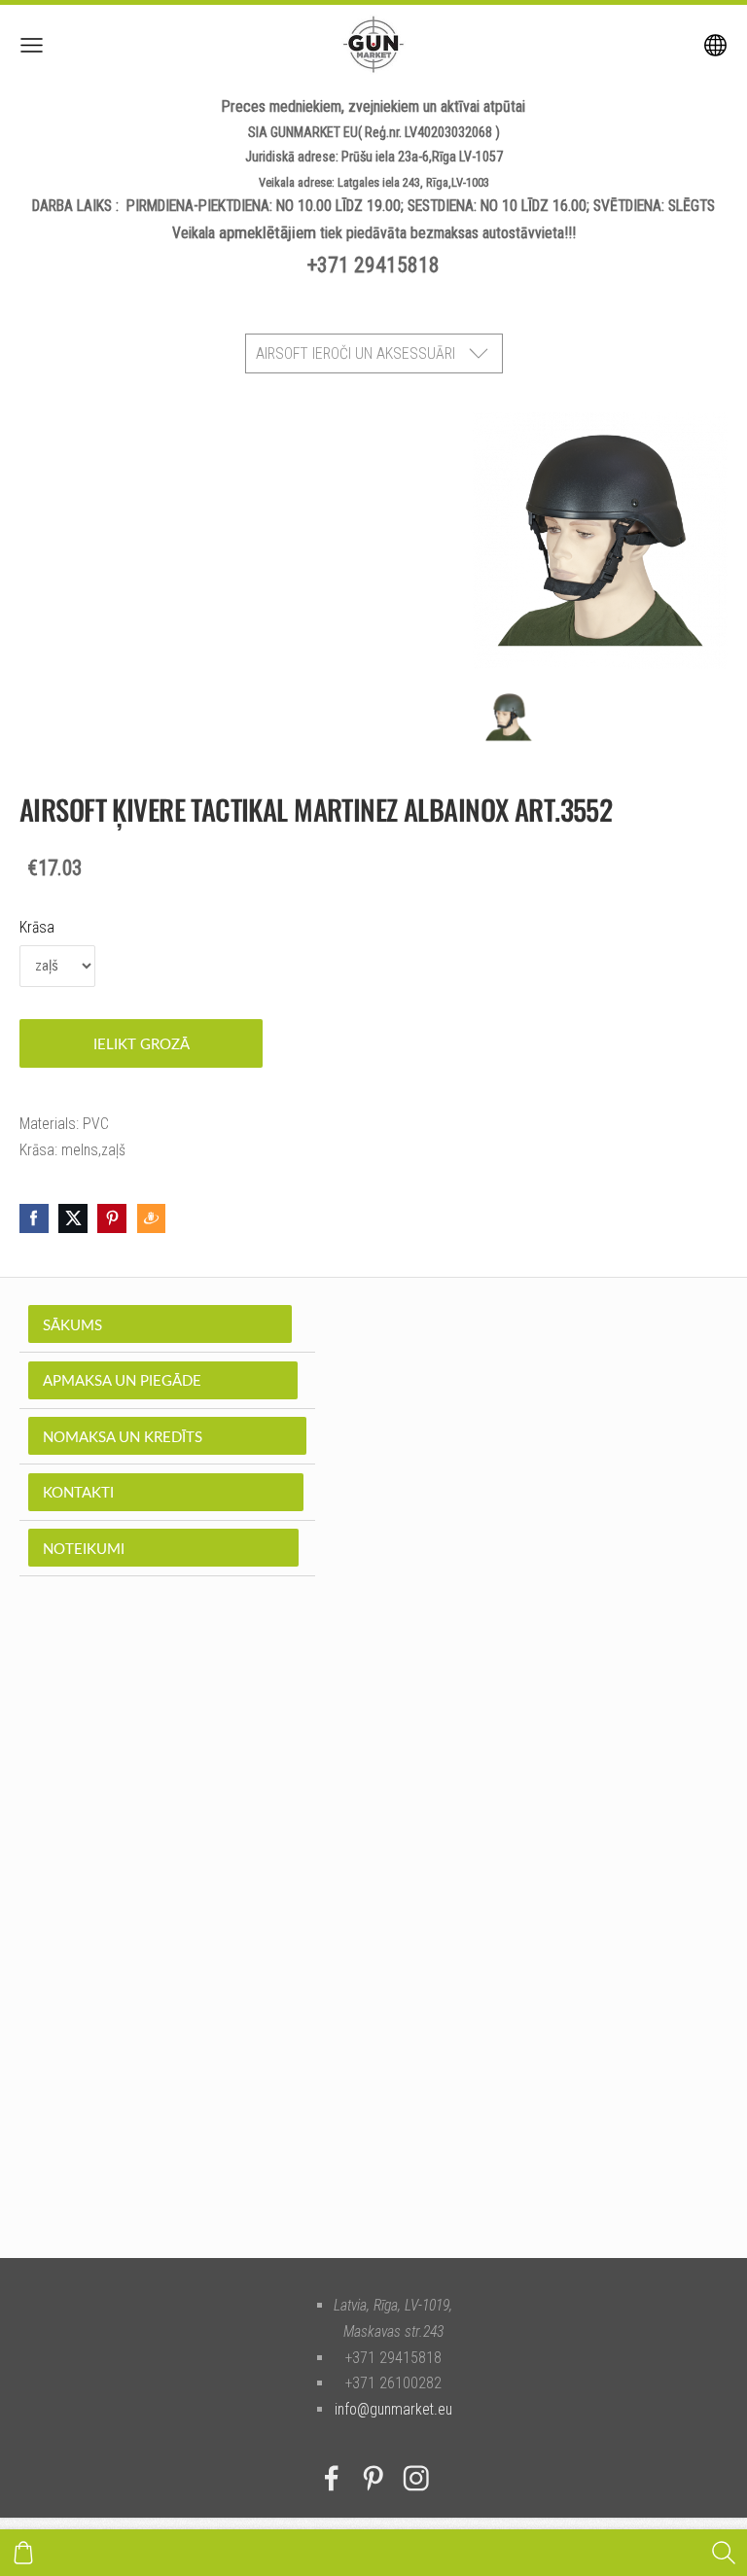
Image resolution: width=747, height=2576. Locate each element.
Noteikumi (163, 1548)
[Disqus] (373, 1947)
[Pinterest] (373, 2478)
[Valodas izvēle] (715, 45)
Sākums (160, 1324)
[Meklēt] (724, 2553)
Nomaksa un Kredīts (167, 1436)
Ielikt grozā (142, 1043)
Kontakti (166, 1492)
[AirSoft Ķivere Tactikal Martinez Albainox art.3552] (509, 717)
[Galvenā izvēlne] (32, 45)
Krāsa (37, 927)
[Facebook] (332, 2478)
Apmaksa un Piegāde (163, 1380)
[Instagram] (416, 2478)
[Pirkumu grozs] (23, 2553)
